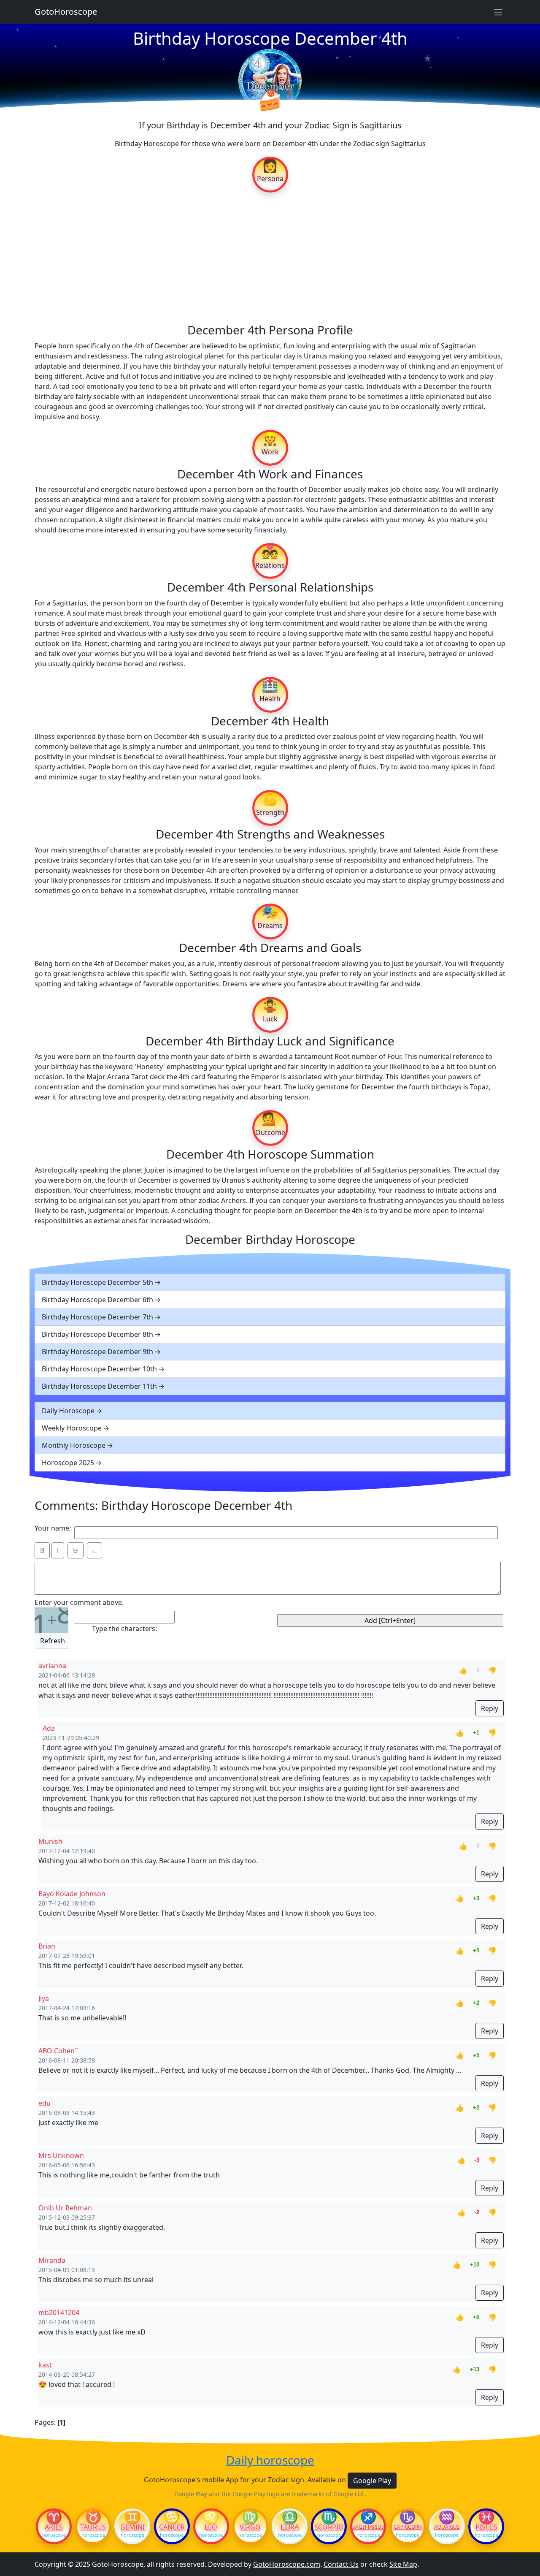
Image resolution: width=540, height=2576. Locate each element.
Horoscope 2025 (68, 1463)
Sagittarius (368, 2527)
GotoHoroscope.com (287, 2564)
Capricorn (408, 2527)
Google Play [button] (372, 2481)
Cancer (172, 2527)
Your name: (53, 1528)
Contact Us (341, 2564)
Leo (211, 2527)
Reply (490, 1708)
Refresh (53, 1641)
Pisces (486, 2527)
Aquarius (447, 2527)
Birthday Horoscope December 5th (97, 1282)
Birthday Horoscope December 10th (99, 1369)
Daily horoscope (270, 2460)
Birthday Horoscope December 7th (97, 1317)
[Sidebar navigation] (498, 12)
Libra (290, 2527)
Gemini (132, 2527)
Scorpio (329, 2527)
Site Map (403, 2564)
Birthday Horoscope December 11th (99, 1386)
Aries (54, 2527)
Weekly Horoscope (72, 1428)
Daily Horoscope (68, 1411)
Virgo (250, 2527)
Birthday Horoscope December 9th (97, 1352)
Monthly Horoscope (74, 1445)
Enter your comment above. (79, 1602)
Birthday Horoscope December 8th (97, 1334)
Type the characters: (124, 1629)
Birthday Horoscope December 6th (97, 1300)
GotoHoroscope (66, 12)
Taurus (93, 2527)
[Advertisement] (270, 257)
